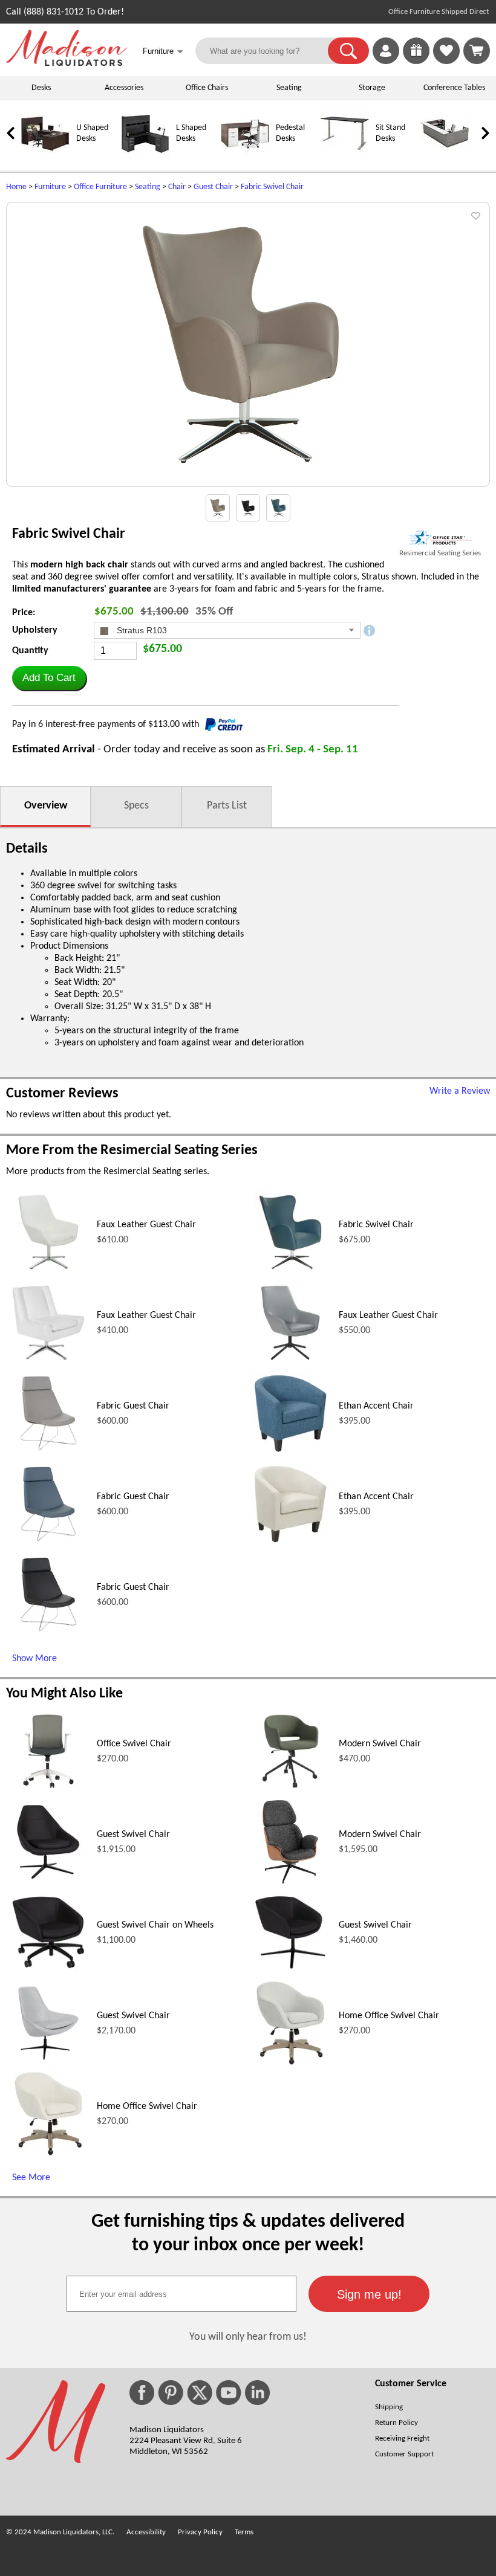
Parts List (227, 806)
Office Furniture (100, 187)
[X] (200, 2393)
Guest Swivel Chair (133, 1835)
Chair (177, 187)
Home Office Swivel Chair (389, 2016)
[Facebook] (142, 2393)
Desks (41, 88)
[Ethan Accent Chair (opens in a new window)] (290, 1453)
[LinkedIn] (257, 2393)
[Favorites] (446, 62)
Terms (244, 2532)
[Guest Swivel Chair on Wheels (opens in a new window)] (48, 1972)
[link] (477, 51)
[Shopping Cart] (477, 51)
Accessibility (146, 2532)
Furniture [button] (163, 52)
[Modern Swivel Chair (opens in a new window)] (291, 1791)
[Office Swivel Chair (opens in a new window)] (49, 1791)
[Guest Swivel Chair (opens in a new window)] (48, 1882)
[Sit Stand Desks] (345, 156)
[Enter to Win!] (416, 62)
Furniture (50, 187)
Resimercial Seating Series (440, 553)
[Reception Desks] (445, 156)
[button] (348, 51)
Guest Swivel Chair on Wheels (155, 1925)
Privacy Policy (200, 2532)
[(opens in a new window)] (440, 537)
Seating (289, 88)
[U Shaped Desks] (45, 156)
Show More (34, 1659)
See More (31, 2178)
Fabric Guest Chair (133, 1406)
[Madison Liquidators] (67, 63)
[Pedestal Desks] (245, 156)
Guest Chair (213, 187)
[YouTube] (229, 2393)
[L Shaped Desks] (145, 156)
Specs (136, 806)
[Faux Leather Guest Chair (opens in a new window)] (48, 1272)
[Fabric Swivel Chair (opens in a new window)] (290, 1272)
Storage (372, 88)
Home (16, 187)
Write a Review (460, 1091)
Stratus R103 (141, 630)
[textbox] (181, 2294)
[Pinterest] (171, 2393)
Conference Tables (454, 88)
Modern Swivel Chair (380, 1744)
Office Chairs (207, 88)
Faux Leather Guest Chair (146, 1225)
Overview (46, 806)
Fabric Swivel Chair (272, 187)
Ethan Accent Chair (376, 1406)
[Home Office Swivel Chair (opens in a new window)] (291, 2063)
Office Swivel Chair (134, 1744)
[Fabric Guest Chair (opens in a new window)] (48, 1453)
